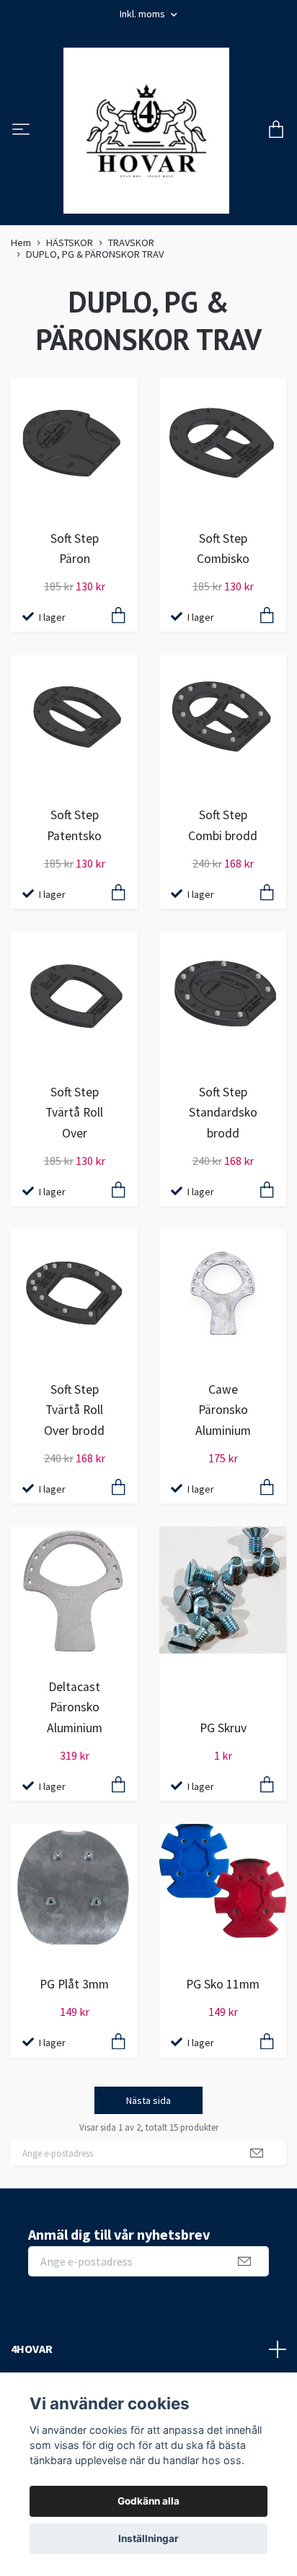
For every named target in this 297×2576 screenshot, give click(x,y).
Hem (21, 243)
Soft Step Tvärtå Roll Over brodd (74, 1410)
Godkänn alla (148, 2501)
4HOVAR (32, 2349)
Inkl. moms (143, 14)
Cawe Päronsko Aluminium (223, 1410)
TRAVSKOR (131, 243)
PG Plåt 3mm (74, 1984)
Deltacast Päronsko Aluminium (75, 1707)
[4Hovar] (146, 131)
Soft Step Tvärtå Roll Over (74, 1112)
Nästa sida (148, 2100)
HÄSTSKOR (70, 243)
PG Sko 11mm (223, 1984)
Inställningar (148, 2538)
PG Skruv (223, 1728)
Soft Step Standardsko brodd (223, 1112)
